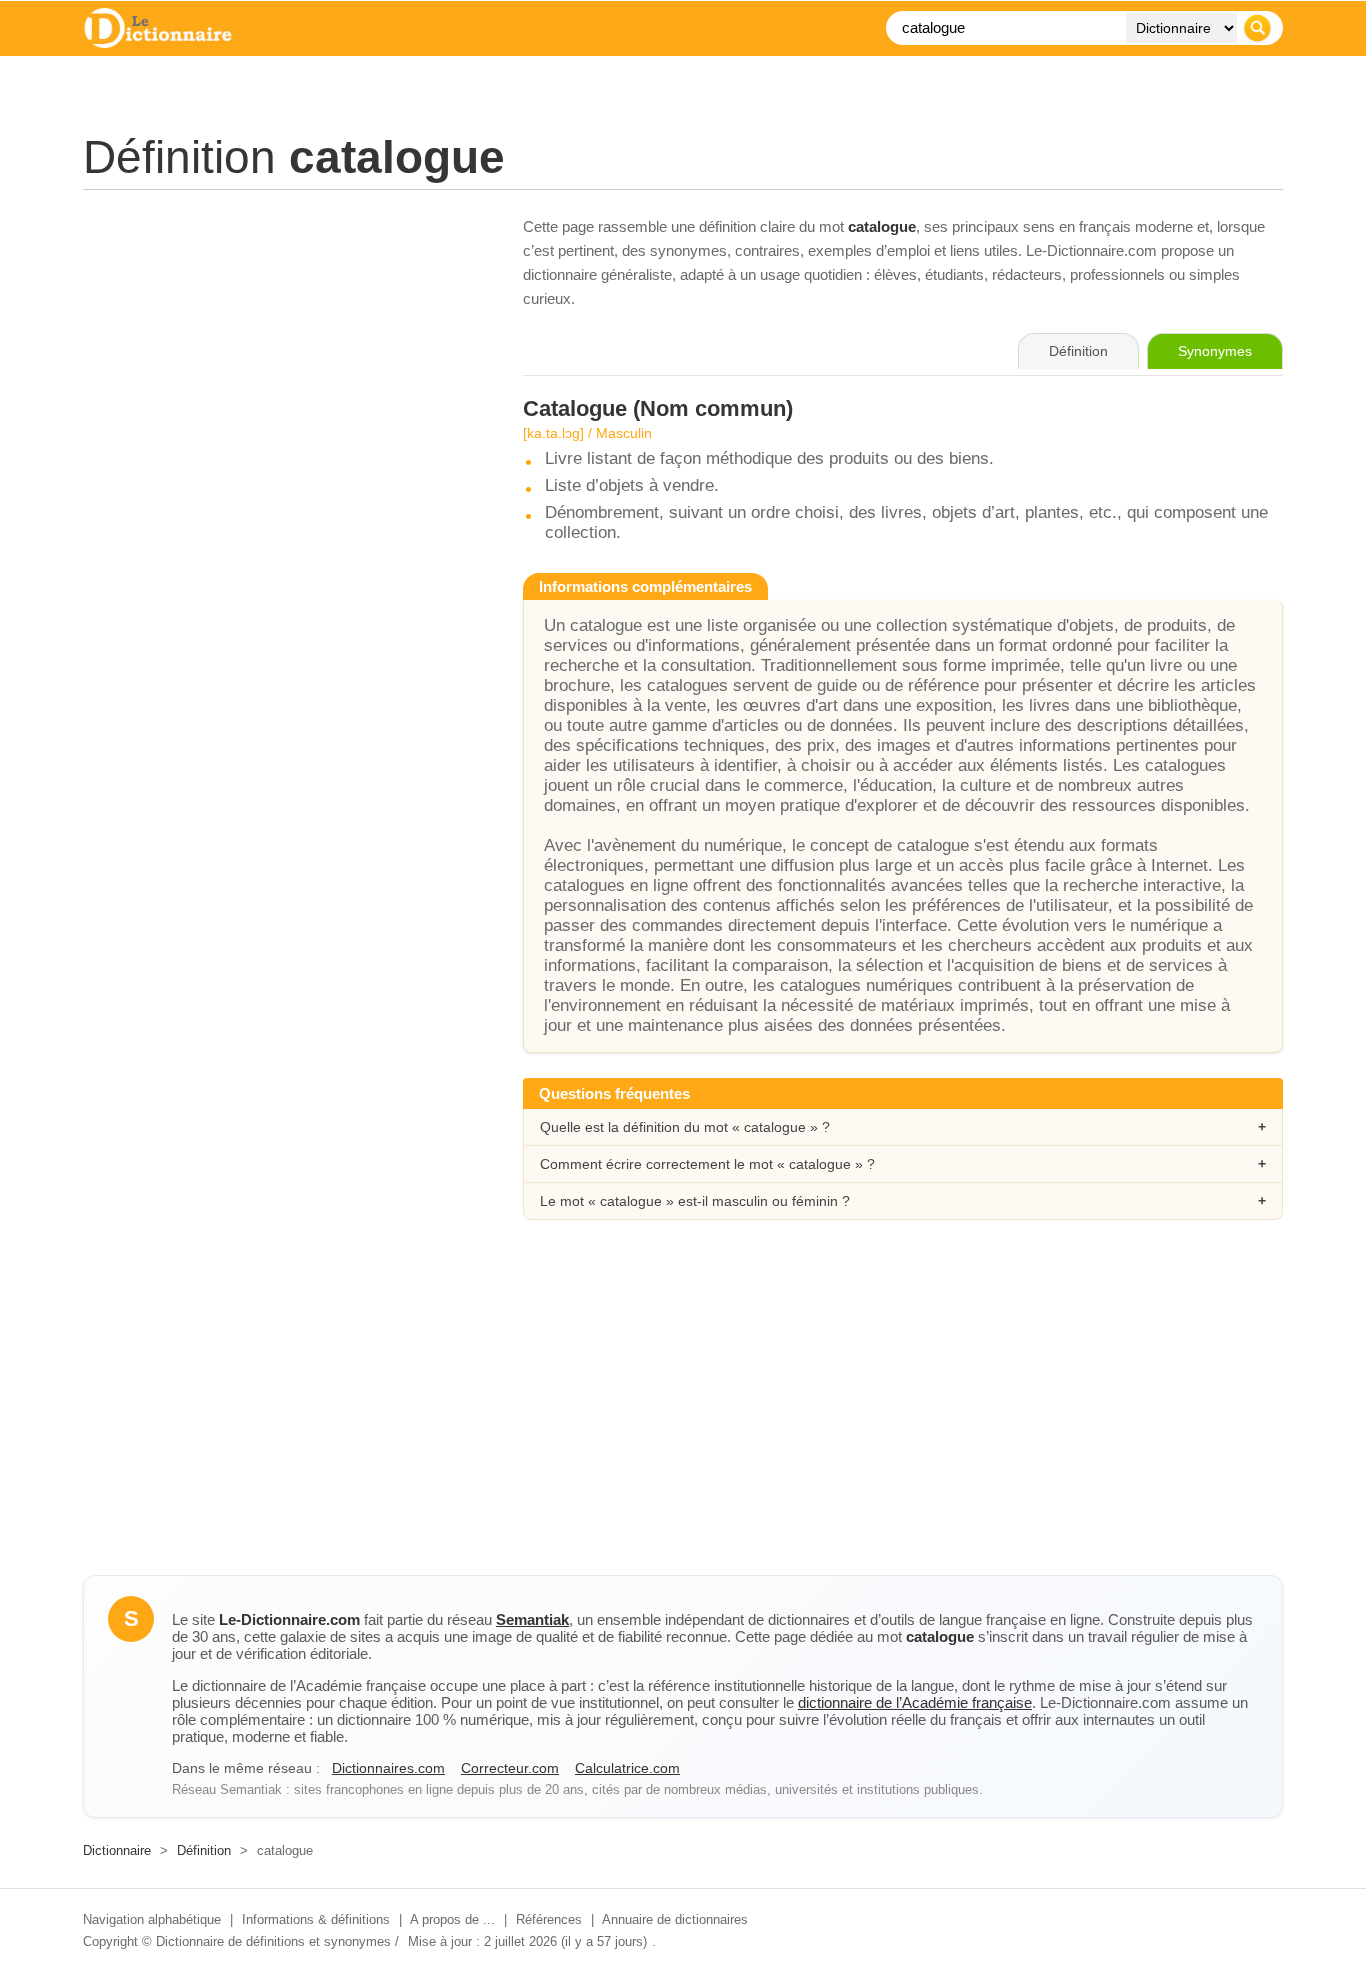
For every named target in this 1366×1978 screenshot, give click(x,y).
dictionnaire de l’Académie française (915, 1702)
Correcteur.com (510, 1768)
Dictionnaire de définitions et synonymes (273, 1941)
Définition (204, 1850)
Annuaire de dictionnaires (675, 1919)
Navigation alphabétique (152, 1919)
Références (549, 1919)
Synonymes (1215, 351)
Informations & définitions (316, 1919)
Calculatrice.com (627, 1768)
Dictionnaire (117, 1850)
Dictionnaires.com (388, 1768)
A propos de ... (452, 1919)
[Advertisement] (283, 355)
